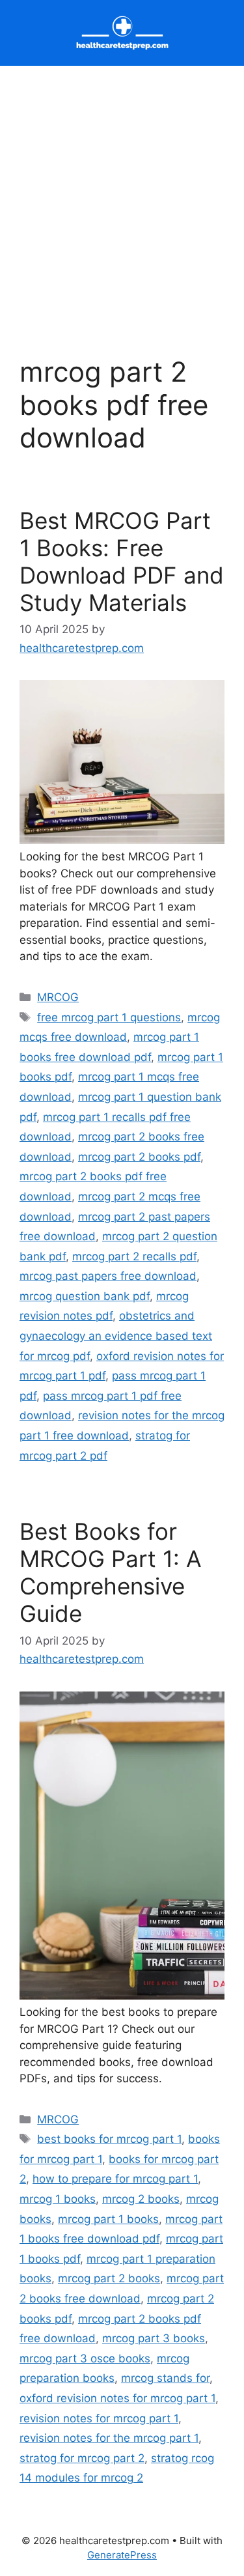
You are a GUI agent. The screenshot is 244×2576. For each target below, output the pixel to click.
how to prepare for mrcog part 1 (115, 2179)
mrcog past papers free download (108, 1276)
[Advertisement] (122, 194)
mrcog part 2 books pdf (139, 1157)
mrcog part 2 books (109, 2278)
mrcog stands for (165, 2378)
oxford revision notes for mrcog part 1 (117, 2398)
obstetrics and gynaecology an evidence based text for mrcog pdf (116, 1336)
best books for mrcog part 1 (109, 2139)
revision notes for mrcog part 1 (99, 2418)
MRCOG (58, 997)
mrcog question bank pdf (85, 1296)
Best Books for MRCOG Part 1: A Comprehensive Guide (111, 1572)
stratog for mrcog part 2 (82, 2458)
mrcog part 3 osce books (85, 2358)
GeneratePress (122, 2555)
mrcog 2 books (141, 2199)
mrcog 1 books (58, 2199)
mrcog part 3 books (154, 2338)
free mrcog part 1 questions (109, 1017)
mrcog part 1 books (108, 2219)
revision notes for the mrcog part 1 (109, 2438)
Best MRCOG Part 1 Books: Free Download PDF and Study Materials (122, 561)
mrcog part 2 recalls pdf (134, 1256)
